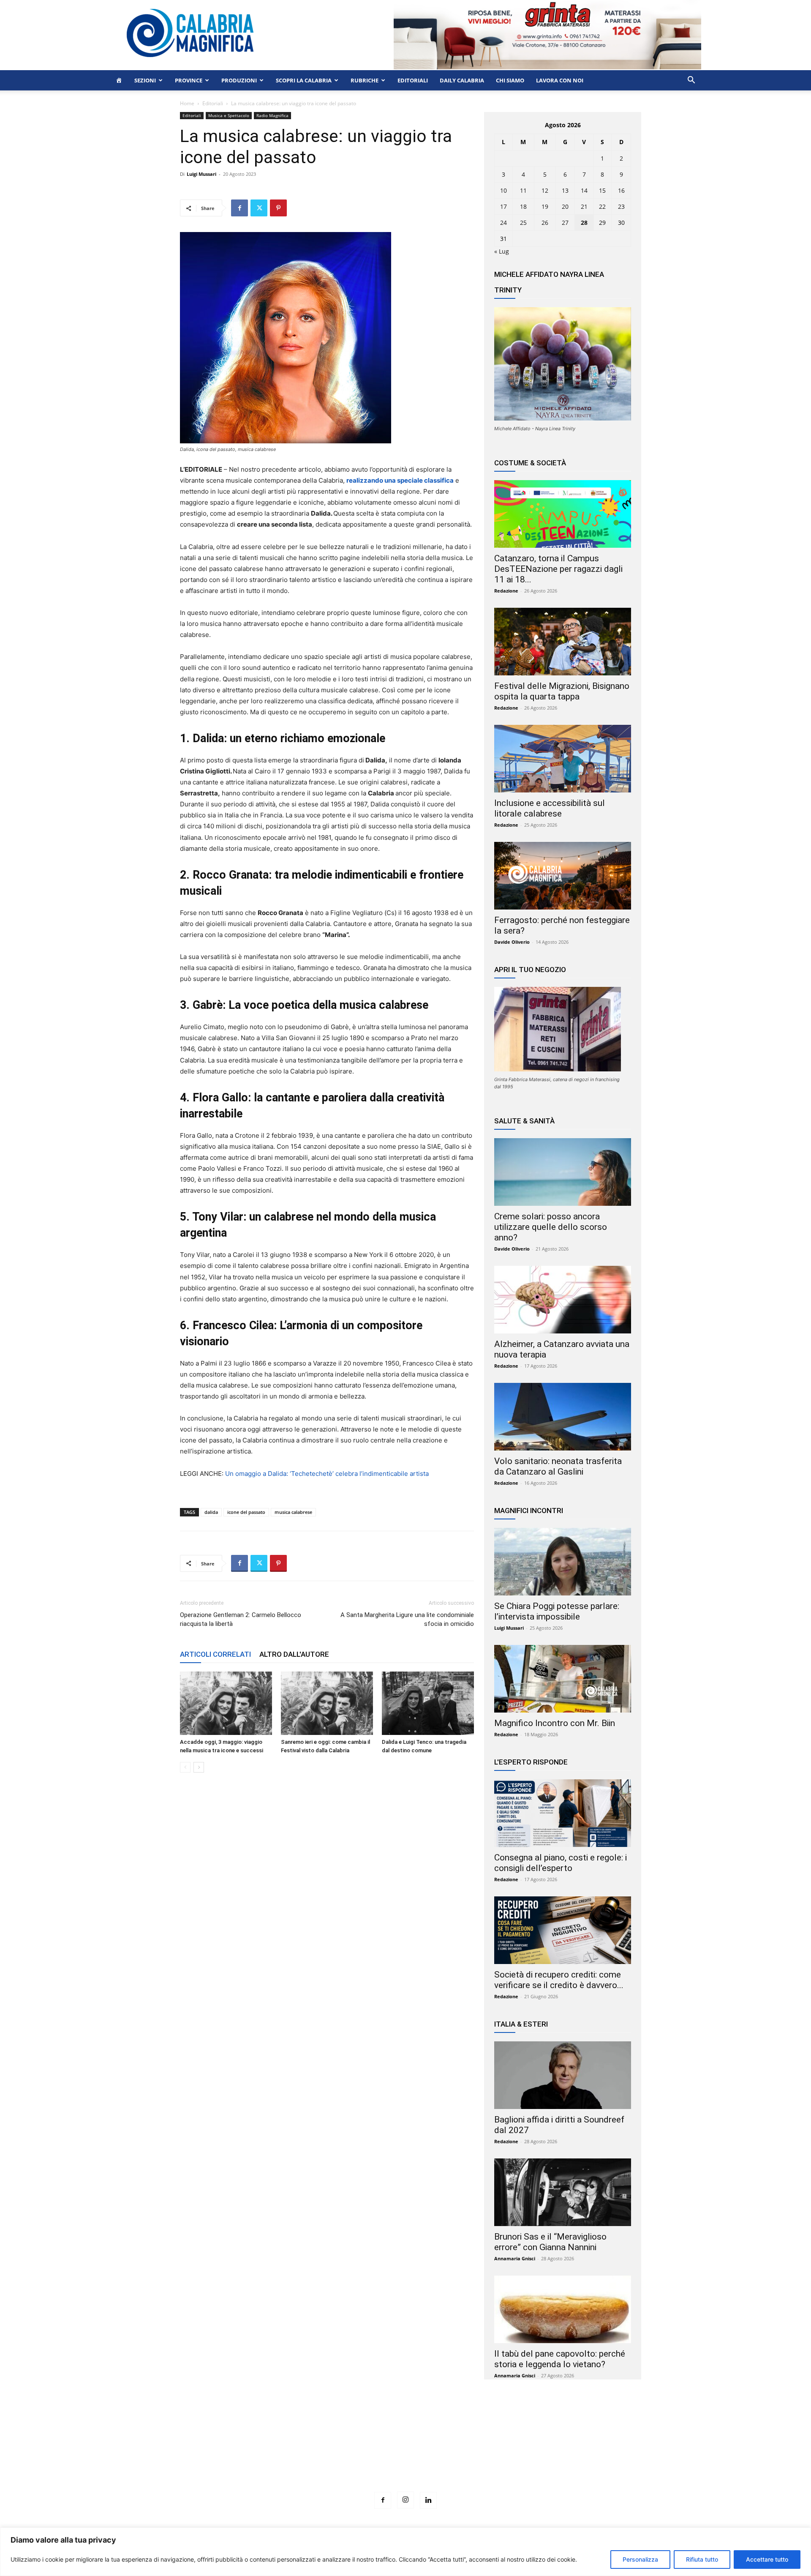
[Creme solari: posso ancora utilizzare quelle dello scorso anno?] (563, 1172)
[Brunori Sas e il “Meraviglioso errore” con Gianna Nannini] (563, 2192)
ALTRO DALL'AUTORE (294, 1654)
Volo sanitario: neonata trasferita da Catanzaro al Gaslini (558, 1466)
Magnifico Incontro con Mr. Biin (555, 1723)
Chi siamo (510, 80)
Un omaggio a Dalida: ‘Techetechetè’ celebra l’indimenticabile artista (327, 1474)
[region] (405, 2552)
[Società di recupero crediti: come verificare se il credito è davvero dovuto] (563, 1930)
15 (602, 190)
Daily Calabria (462, 80)
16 (621, 190)
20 (565, 206)
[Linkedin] (428, 2500)
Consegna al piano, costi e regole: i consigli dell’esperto (561, 1863)
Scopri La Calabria (304, 80)
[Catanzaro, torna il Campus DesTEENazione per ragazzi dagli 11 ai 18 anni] (563, 514)
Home (187, 103)
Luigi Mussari (201, 174)
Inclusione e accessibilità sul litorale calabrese (550, 808)
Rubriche (365, 80)
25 (523, 223)
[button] (691, 81)
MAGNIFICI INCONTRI (529, 1511)
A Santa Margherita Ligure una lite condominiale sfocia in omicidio (407, 1619)
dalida (211, 1512)
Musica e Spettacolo (229, 115)
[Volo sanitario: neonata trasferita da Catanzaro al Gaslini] (563, 1417)
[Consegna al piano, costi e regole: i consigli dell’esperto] (563, 1813)
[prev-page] (185, 1767)
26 (545, 223)
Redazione (506, 591)
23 (621, 206)
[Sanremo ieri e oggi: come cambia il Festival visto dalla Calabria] (327, 1703)
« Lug (502, 251)
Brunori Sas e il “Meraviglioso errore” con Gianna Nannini (550, 2242)
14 (584, 190)
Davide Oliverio (512, 942)
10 (503, 190)
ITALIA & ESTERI (521, 2024)
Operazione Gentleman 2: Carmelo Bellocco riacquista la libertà (241, 1619)
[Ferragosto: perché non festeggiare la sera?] (563, 876)
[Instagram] (405, 2500)
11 (523, 190)
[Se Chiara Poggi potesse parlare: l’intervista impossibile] (563, 1562)
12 (545, 190)
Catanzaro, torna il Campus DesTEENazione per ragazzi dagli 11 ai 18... (558, 569)
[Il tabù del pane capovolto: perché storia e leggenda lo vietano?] (563, 2309)
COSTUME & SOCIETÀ (530, 463)
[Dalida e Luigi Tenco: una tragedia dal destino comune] (428, 1703)
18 (523, 206)
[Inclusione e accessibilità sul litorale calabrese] (563, 759)
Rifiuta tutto (702, 2559)
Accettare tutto (767, 2559)
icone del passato (246, 1512)
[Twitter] (259, 208)
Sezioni (145, 80)
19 (545, 206)
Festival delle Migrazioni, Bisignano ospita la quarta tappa (562, 691)
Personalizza (640, 2559)
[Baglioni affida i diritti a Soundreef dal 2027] (563, 2075)
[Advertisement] (405, 2451)
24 (503, 223)
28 (584, 223)
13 (565, 190)
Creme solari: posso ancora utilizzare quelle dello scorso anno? (551, 1227)
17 (503, 206)
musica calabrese (293, 1512)
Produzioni (239, 80)
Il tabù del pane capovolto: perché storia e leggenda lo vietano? (560, 2359)
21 (584, 206)
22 (602, 206)
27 (565, 223)
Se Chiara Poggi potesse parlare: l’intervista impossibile (557, 1611)
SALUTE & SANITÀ (524, 1121)
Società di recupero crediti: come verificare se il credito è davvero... (559, 1980)
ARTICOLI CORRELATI (215, 1654)
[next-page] (199, 1767)
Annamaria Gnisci (515, 2258)
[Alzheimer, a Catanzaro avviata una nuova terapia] (563, 1300)
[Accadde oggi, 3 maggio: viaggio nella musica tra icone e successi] (226, 1703)
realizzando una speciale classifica (400, 480)
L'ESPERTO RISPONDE (531, 1762)
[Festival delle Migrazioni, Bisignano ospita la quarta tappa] (563, 642)
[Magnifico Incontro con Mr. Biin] (563, 1679)
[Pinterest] (278, 208)
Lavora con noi (560, 80)
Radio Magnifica (272, 115)
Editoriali (413, 80)
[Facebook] (239, 208)
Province (189, 80)
